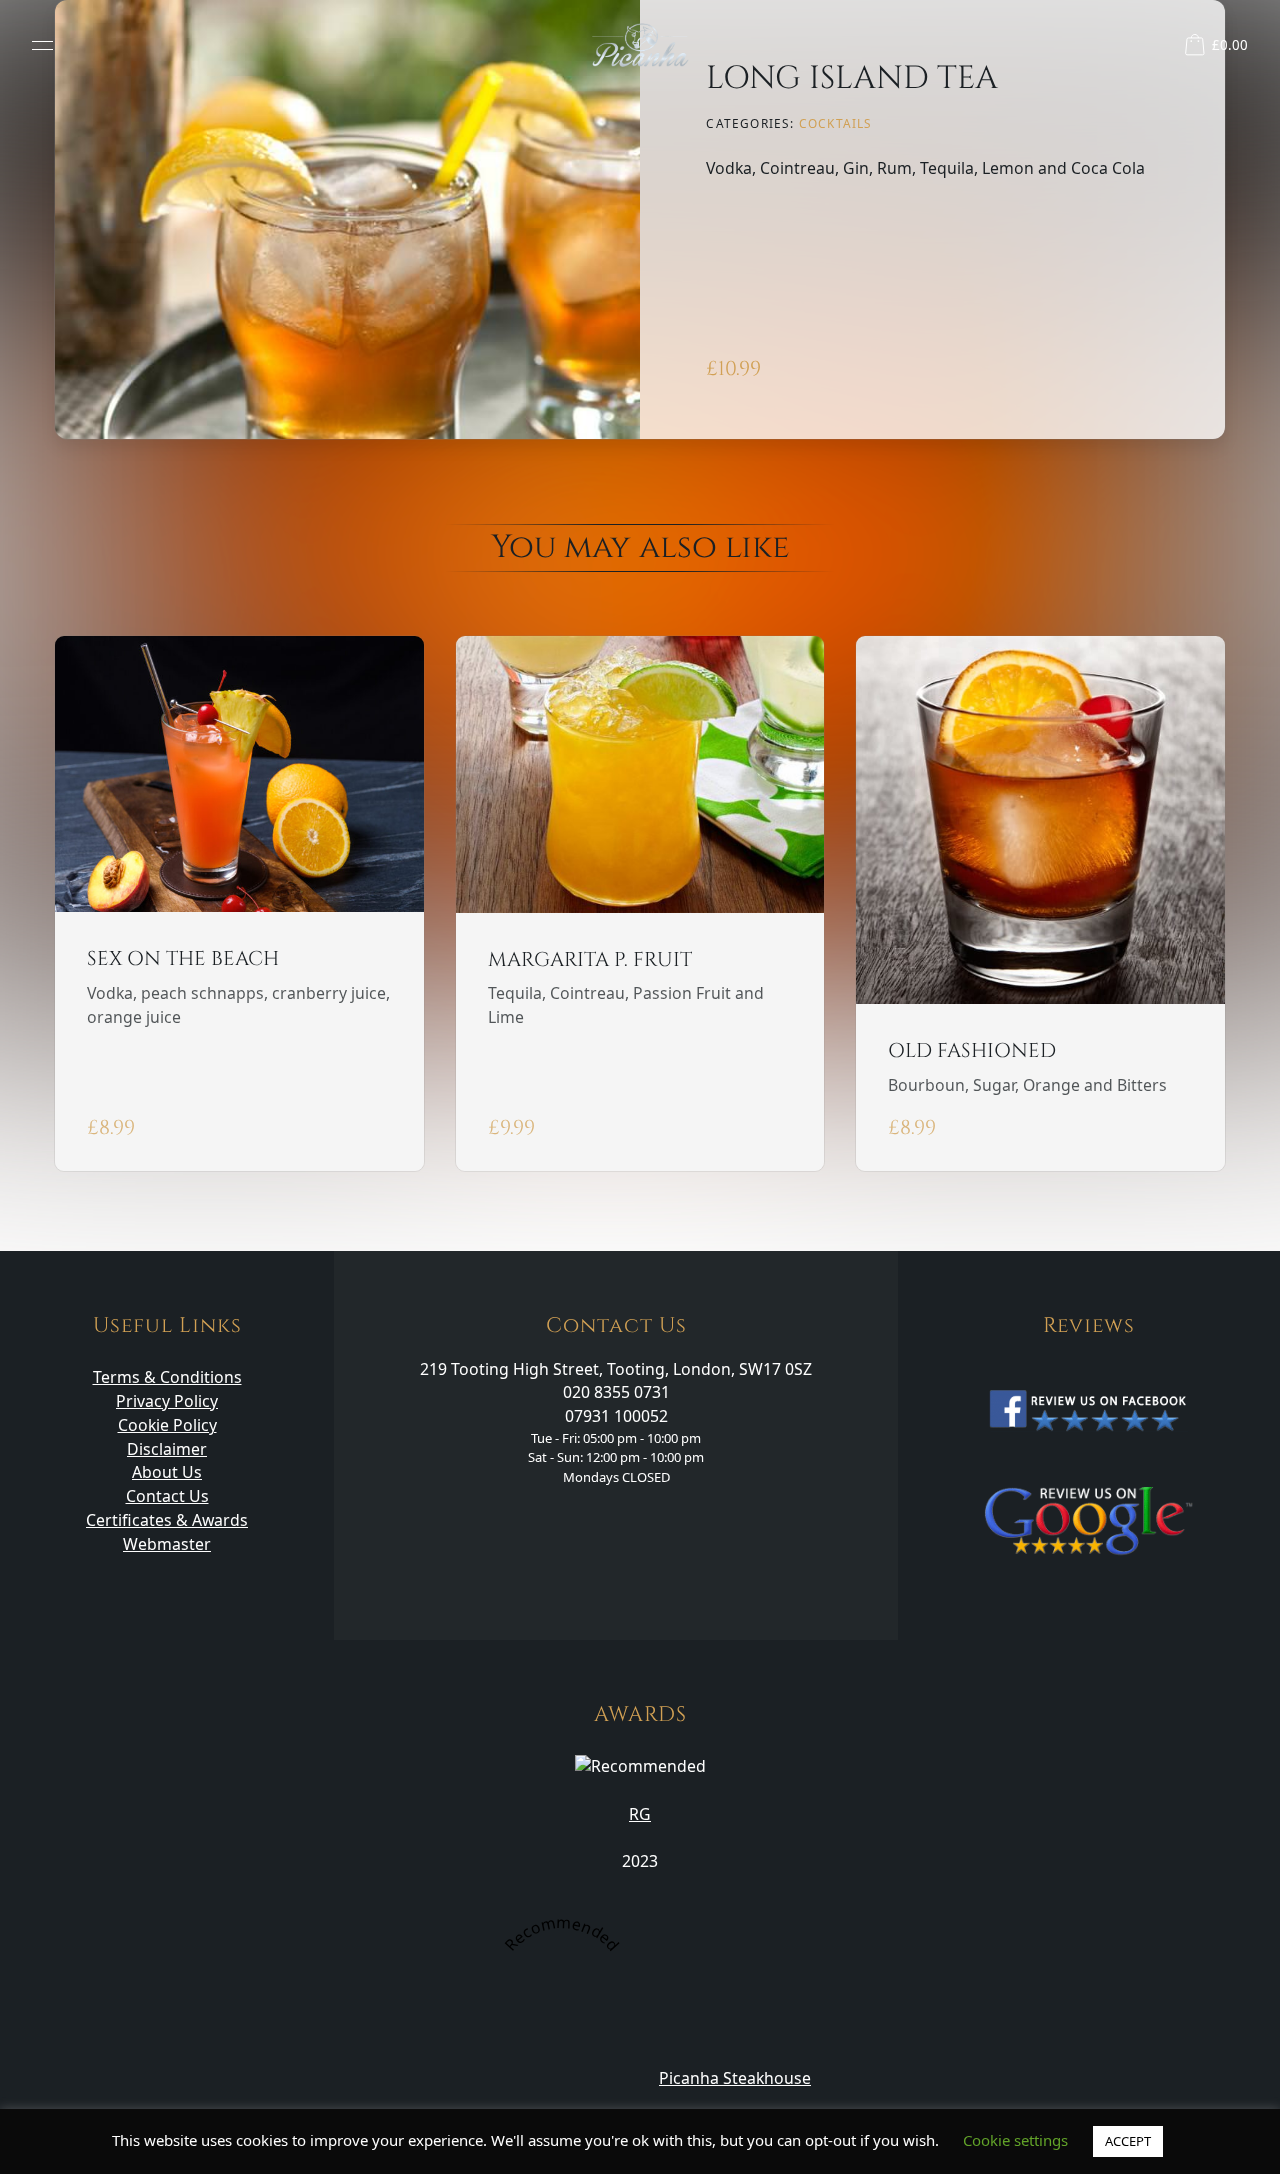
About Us (167, 1472)
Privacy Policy (167, 1401)
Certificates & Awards (167, 1520)
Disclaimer (167, 1449)
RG (640, 1814)
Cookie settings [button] (1015, 2140)
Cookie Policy (167, 1425)
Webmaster (167, 1544)
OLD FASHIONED (972, 1050)
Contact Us (167, 1496)
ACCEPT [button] (1128, 2141)
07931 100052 (616, 1416)
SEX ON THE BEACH (183, 958)
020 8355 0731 (616, 1392)
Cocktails (836, 123)
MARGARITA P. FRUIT (590, 959)
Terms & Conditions (167, 1377)
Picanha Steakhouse (735, 2078)
